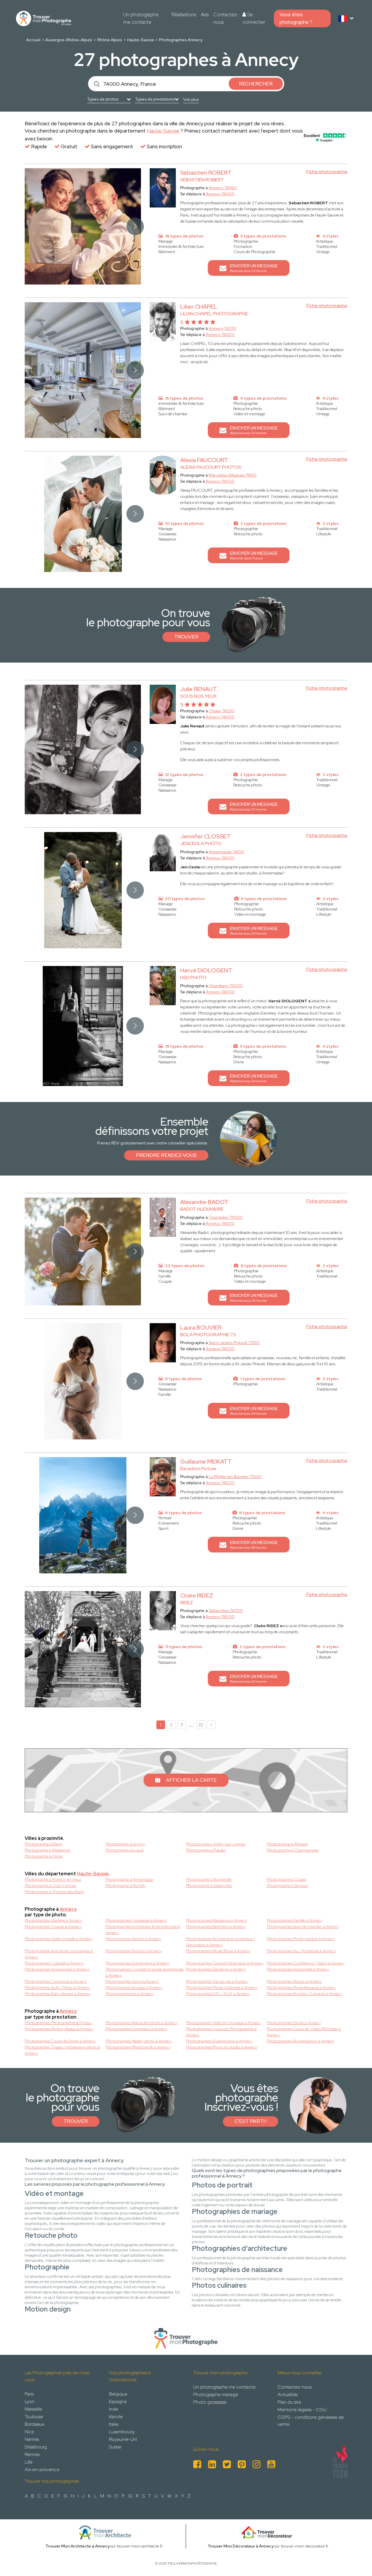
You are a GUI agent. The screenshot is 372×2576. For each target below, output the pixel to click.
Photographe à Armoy (125, 1844)
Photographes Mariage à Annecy (53, 1920)
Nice (29, 2432)
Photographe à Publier (206, 1850)
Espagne (118, 2401)
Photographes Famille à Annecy (295, 1920)
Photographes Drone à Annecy (294, 2023)
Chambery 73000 (226, 986)
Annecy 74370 (222, 328)
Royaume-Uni (123, 2439)
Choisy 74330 (221, 711)
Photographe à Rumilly (126, 1886)
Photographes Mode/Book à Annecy (218, 1951)
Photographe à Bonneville (209, 1879)
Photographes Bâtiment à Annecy (216, 1926)
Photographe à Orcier (44, 1856)
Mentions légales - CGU (302, 2410)
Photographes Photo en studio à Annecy (222, 2047)
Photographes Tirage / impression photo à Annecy (62, 2050)
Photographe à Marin (43, 1844)
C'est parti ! (251, 2121)
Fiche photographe (327, 172)
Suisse (115, 2447)
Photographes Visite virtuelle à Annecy (59, 1939)
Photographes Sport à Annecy (132, 1981)
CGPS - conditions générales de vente (311, 2421)
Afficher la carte (191, 1780)
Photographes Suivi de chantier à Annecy (303, 1926)
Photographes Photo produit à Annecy (301, 1939)
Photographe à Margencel (48, 1850)
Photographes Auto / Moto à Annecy (57, 1988)
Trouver (186, 637)
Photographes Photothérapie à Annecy (301, 1988)
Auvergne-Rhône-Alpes (69, 40)
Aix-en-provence (42, 2469)
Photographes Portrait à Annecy (134, 1951)
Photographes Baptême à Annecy (216, 1969)
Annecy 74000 (220, 194)
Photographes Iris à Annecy (130, 1994)
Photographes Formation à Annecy (136, 2029)
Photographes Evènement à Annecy (137, 1963)
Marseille (33, 2409)
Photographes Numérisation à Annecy (301, 2041)
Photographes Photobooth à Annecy (138, 2047)
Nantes (32, 2439)
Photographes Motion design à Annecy (59, 2029)
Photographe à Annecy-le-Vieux (53, 1879)
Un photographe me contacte (141, 18)
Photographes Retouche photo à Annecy (142, 2023)
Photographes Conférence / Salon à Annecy (306, 1963)
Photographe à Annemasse (129, 1879)
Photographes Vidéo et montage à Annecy (223, 2023)
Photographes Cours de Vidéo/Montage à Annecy (304, 2032)
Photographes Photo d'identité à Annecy (222, 1988)
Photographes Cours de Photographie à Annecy (221, 2032)
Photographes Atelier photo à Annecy (139, 2041)
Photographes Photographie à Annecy (59, 2023)
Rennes (32, 2454)
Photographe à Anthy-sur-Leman (216, 1844)
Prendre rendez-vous (166, 1155)
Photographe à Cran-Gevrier (50, 1886)
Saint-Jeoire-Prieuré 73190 (234, 1343)
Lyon (30, 2401)
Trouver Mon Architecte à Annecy (77, 2546)
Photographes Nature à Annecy (294, 1981)
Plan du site (289, 2402)
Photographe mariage (216, 2395)
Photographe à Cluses (286, 1879)
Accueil (33, 40)
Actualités (288, 2395)
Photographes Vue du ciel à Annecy (217, 1981)
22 (201, 1725)
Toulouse (34, 2417)
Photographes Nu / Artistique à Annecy (301, 1951)
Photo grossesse (210, 2402)
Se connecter (254, 18)
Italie (114, 2424)
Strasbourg (36, 2447)
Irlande (116, 2417)
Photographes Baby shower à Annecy (58, 1994)
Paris (29, 2394)
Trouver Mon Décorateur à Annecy (240, 2546)
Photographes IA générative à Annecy (219, 2041)
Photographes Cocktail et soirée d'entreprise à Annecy (145, 1972)
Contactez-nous (226, 18)
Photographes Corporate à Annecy (56, 1981)
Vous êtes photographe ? (296, 18)
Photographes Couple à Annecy (53, 1926)
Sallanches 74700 (226, 1611)
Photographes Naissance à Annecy (217, 1920)
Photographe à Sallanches (209, 1886)
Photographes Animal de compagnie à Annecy (59, 1954)
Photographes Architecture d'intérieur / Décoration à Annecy (221, 1942)
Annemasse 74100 (226, 852)
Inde (113, 2409)
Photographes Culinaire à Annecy (54, 1963)
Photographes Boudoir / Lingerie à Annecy (304, 1994)
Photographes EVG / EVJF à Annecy (218, 1994)
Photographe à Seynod (287, 1886)
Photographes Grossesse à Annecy (136, 1920)
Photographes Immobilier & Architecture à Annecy (143, 1930)
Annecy (68, 1909)
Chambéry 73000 (226, 1217)
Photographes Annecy (181, 40)
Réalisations (184, 15)
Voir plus (191, 99)
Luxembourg (122, 2432)
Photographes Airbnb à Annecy (133, 1939)
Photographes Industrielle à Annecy (298, 1969)
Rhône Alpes (110, 40)
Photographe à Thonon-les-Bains (54, 1892)
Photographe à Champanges (293, 1850)
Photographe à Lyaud (125, 1850)
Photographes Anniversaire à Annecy (57, 1969)
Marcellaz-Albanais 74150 (233, 475)
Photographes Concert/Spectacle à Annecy (225, 1963)
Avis (205, 15)
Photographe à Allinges (287, 1844)
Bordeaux (34, 2424)
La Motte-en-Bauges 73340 (235, 1477)
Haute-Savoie (141, 40)
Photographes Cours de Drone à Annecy (60, 2041)
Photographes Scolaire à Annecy (134, 1988)
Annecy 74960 (223, 188)
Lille (29, 2462)
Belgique (118, 2394)
